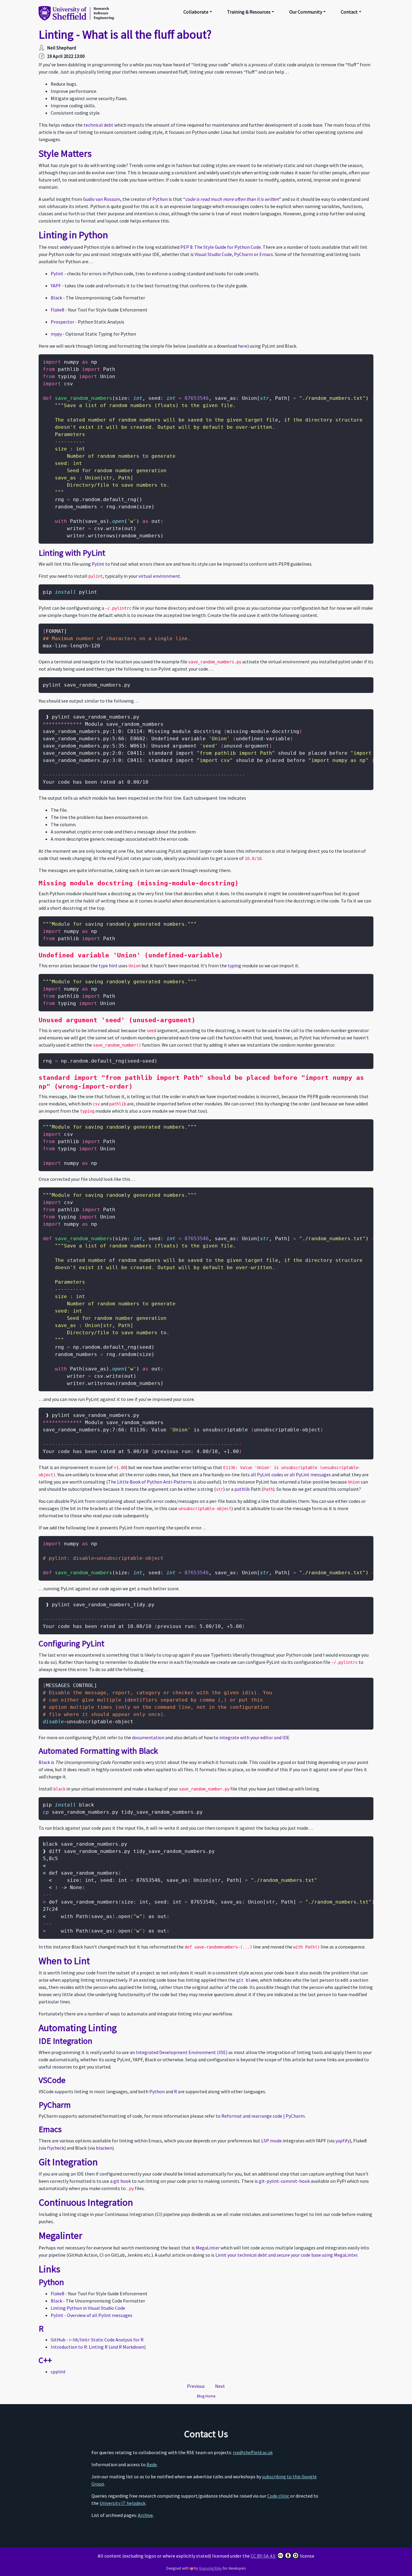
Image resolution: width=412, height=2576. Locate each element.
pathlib (242, 1489)
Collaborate (196, 12)
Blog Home (206, 2396)
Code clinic (278, 2496)
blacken (104, 2148)
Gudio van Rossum (102, 199)
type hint (108, 966)
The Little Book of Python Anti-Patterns (150, 1482)
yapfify (342, 2141)
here (243, 346)
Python (160, 199)
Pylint (57, 273)
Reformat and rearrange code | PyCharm (263, 2116)
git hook (122, 2181)
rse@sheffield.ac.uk (253, 2452)
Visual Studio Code (213, 254)
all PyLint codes (267, 1474)
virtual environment (159, 576)
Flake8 (57, 310)
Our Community (306, 12)
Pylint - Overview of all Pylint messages (92, 2315)
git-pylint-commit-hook (284, 2181)
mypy (56, 334)
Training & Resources (249, 12)
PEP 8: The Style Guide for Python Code (221, 247)
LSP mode (271, 2141)
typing (235, 966)
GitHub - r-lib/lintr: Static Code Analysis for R (97, 2340)
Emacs (266, 254)
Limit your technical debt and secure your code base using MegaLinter (286, 2255)
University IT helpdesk (122, 2503)
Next (220, 2386)
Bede (152, 2464)
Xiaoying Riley (211, 2568)
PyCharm (244, 254)
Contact (349, 12)
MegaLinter (208, 2248)
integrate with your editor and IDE (254, 1737)
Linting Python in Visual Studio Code (88, 2308)
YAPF (56, 286)
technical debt (98, 125)
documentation (148, 1737)
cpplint (58, 2372)
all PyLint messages (310, 1474)
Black (56, 298)
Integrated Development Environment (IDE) (182, 2052)
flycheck (56, 2148)
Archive (145, 2515)
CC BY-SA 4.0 (263, 2556)
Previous (196, 2386)
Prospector (62, 322)
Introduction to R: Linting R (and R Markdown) (98, 2347)
